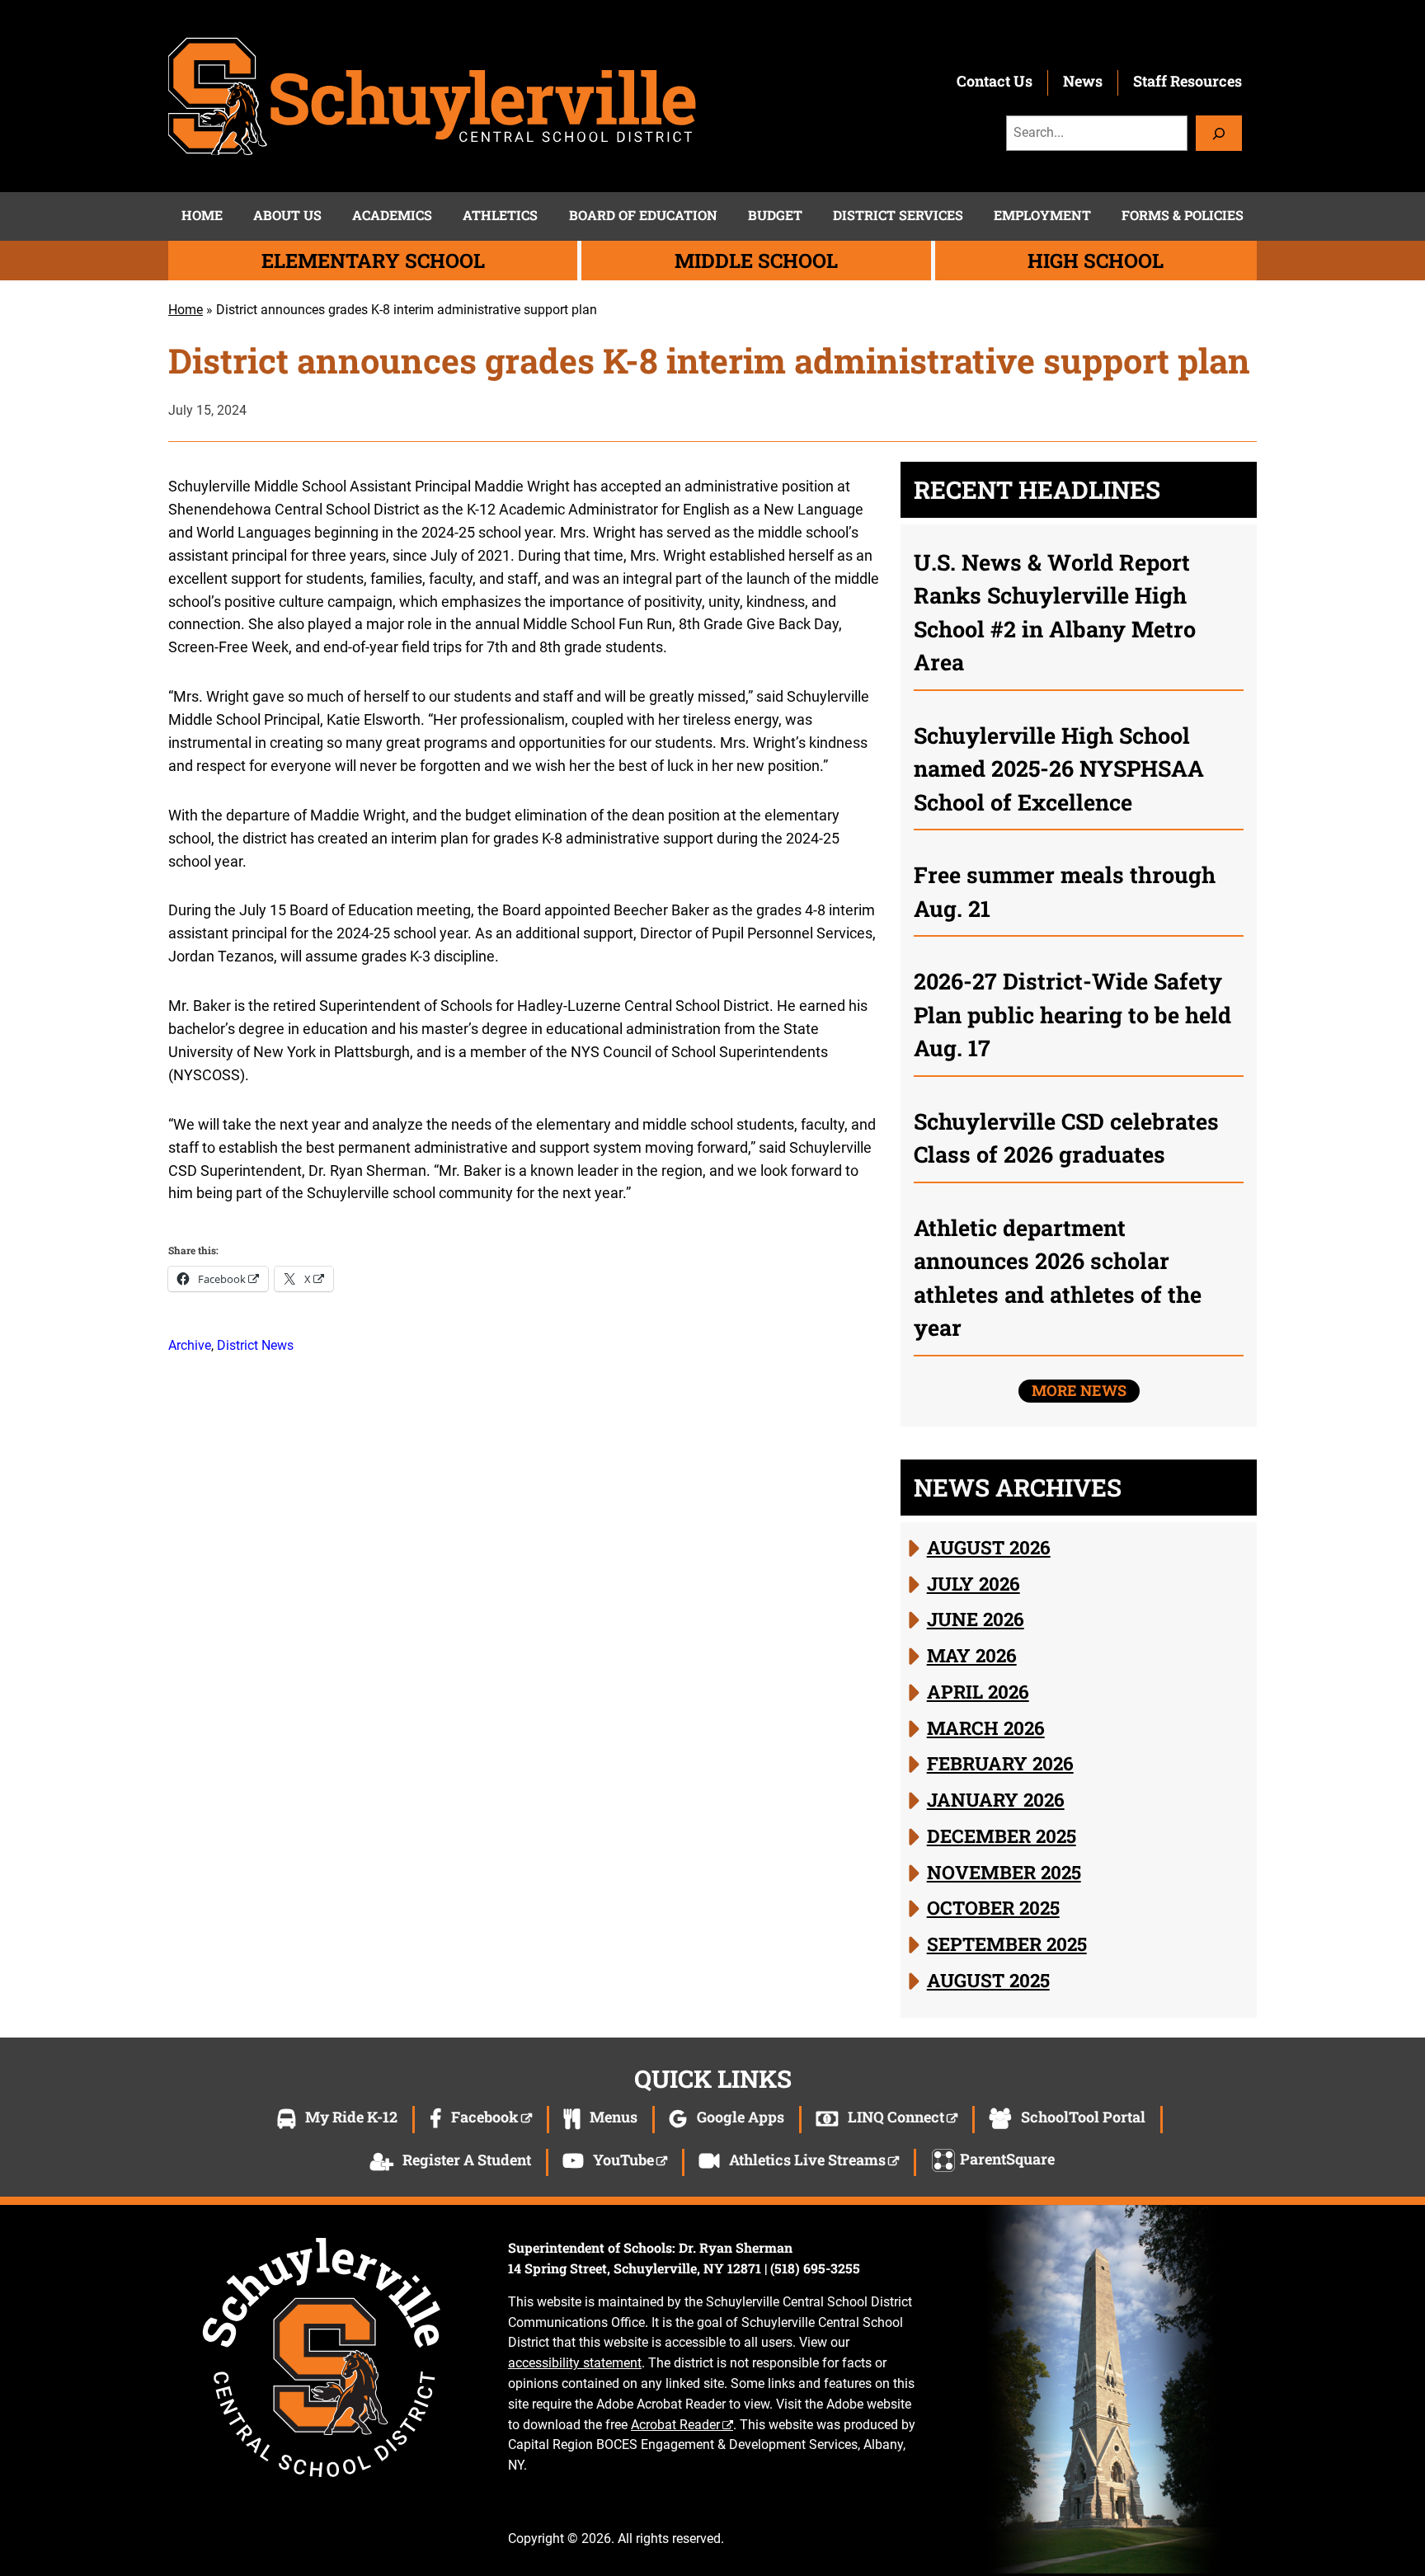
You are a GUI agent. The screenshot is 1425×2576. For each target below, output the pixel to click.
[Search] (1219, 133)
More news (1079, 1390)
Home (186, 310)
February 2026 (1000, 1763)
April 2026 (978, 1691)
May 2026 (972, 1655)
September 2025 (1007, 1944)
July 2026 (974, 1583)
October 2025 (993, 1907)
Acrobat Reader (675, 2425)
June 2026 (976, 1619)
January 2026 (996, 1799)
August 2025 (988, 1980)
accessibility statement (575, 2363)
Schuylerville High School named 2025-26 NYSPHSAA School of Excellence (1059, 769)
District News (255, 1345)
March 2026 (986, 1728)
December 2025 (1002, 1836)
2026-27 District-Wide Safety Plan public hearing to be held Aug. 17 (1072, 1014)
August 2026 (989, 1547)
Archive (190, 1345)
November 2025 (1004, 1872)
